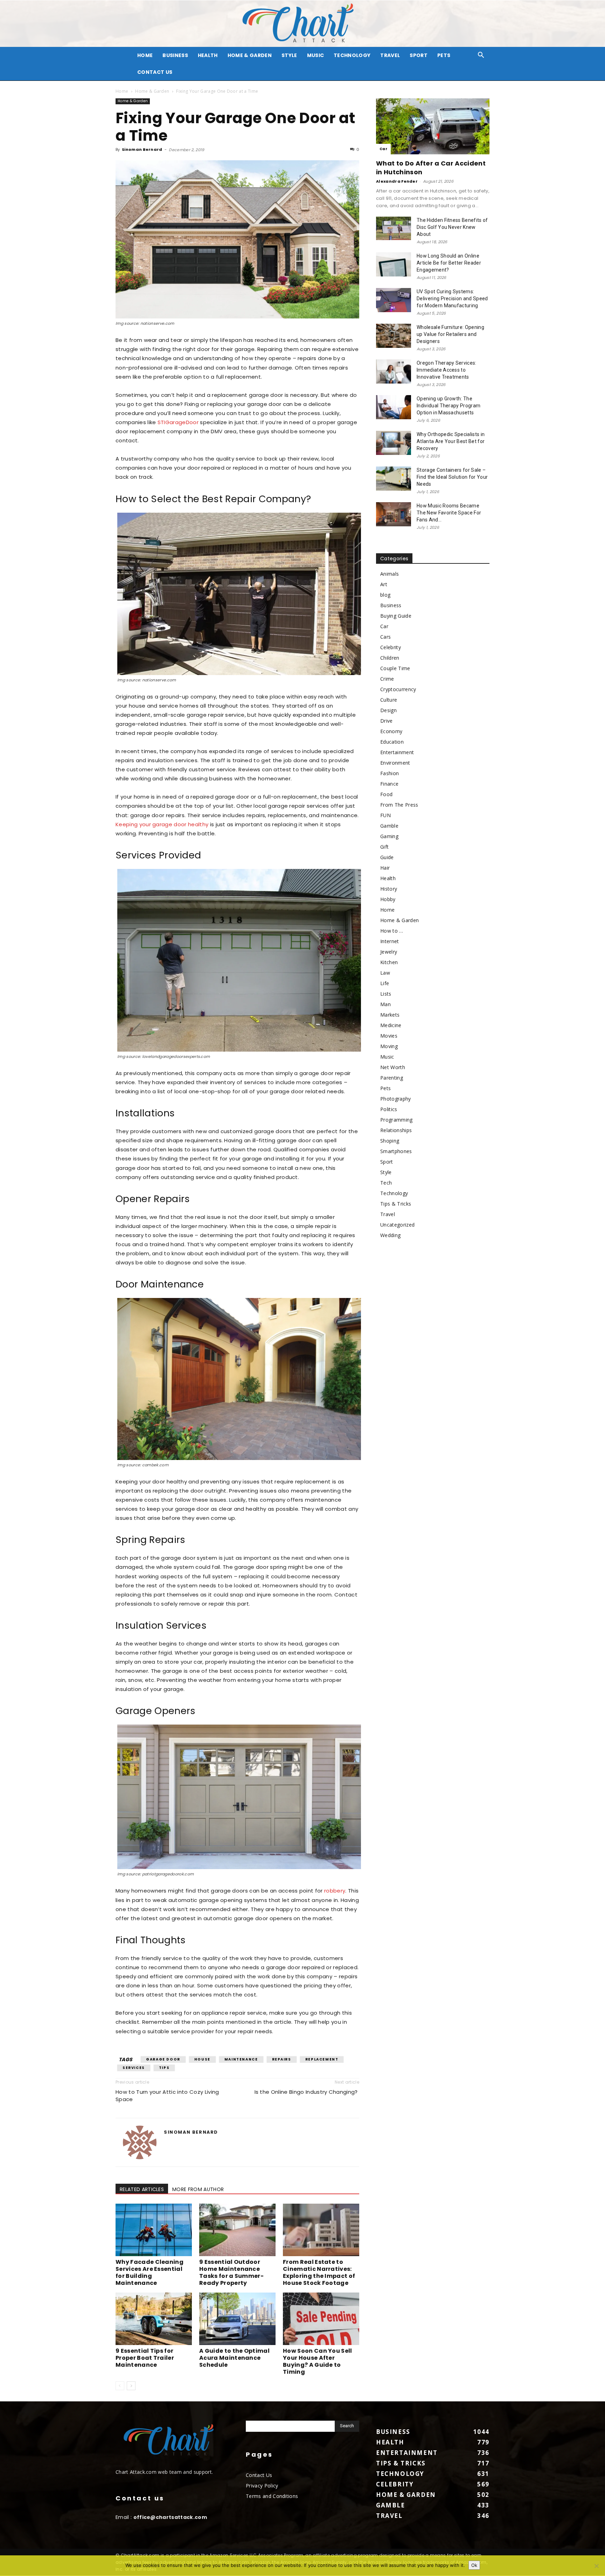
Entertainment (397, 752)
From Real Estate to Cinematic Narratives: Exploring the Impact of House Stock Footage (319, 2272)
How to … (392, 931)
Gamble (389, 826)
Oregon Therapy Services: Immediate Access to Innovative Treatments (447, 370)
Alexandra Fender (397, 181)
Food (386, 794)
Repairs (282, 2059)
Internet (390, 941)
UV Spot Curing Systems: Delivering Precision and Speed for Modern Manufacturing (452, 299)
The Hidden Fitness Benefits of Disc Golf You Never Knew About (452, 227)
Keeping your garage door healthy (162, 824)
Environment (395, 763)
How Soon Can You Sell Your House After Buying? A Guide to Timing (318, 2361)
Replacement (322, 2059)
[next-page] (131, 2386)
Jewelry (389, 952)
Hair (385, 868)
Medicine (391, 1025)
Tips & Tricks (396, 1204)
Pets (444, 55)
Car (383, 149)
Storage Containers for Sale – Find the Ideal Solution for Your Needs (452, 477)
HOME (145, 55)
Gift (384, 847)
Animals (390, 574)
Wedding (390, 1235)
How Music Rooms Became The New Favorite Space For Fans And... (449, 513)
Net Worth (393, 1067)
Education (392, 742)
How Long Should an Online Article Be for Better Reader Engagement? (449, 263)
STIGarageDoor (178, 422)
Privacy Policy (262, 2486)
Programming (397, 1120)
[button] (481, 56)
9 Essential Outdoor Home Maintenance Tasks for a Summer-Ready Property (231, 2272)
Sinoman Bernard (142, 149)
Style (289, 55)
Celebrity (391, 647)
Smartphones (396, 1151)
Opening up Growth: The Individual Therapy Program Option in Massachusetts (448, 406)
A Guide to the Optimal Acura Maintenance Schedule (234, 2358)
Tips (164, 2068)
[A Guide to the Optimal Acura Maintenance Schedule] (237, 2319)
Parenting (392, 1078)
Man (385, 1004)
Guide (387, 857)
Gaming (389, 836)
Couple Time (395, 668)
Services (134, 2068)
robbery (335, 1891)
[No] (596, 2566)
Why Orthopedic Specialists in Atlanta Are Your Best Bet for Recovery (451, 441)
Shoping (390, 1141)
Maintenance (241, 2059)
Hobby (388, 899)
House (202, 2059)
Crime (387, 679)
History (389, 889)
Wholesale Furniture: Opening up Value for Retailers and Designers (450, 334)
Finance (389, 784)
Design (388, 710)
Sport (419, 55)
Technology (352, 55)
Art (384, 584)
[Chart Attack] (302, 24)
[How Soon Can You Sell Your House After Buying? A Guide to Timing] (321, 2319)
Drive (387, 721)
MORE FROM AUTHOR (198, 2189)
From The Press (399, 805)
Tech (386, 1183)
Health (208, 55)
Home (122, 91)
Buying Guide (396, 616)
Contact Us (155, 72)
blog (385, 595)
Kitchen (389, 962)
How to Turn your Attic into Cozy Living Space (167, 2096)
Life (385, 983)
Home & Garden (250, 55)
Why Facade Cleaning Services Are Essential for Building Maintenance (149, 2272)
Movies (389, 1036)
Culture (389, 700)
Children (390, 658)
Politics (389, 1109)
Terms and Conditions (272, 2496)
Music (316, 55)
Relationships (396, 1130)
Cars (385, 637)
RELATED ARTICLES (142, 2189)
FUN (385, 815)
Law (385, 973)
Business (175, 55)
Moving (389, 1046)
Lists (386, 994)
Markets (390, 1015)
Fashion (390, 773)
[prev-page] (120, 2386)
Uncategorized (397, 1225)
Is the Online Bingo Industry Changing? (307, 2092)
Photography (396, 1099)
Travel (390, 55)
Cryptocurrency (398, 689)
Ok (474, 2565)
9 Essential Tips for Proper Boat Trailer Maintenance (145, 2358)
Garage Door (163, 2059)
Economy (391, 731)
